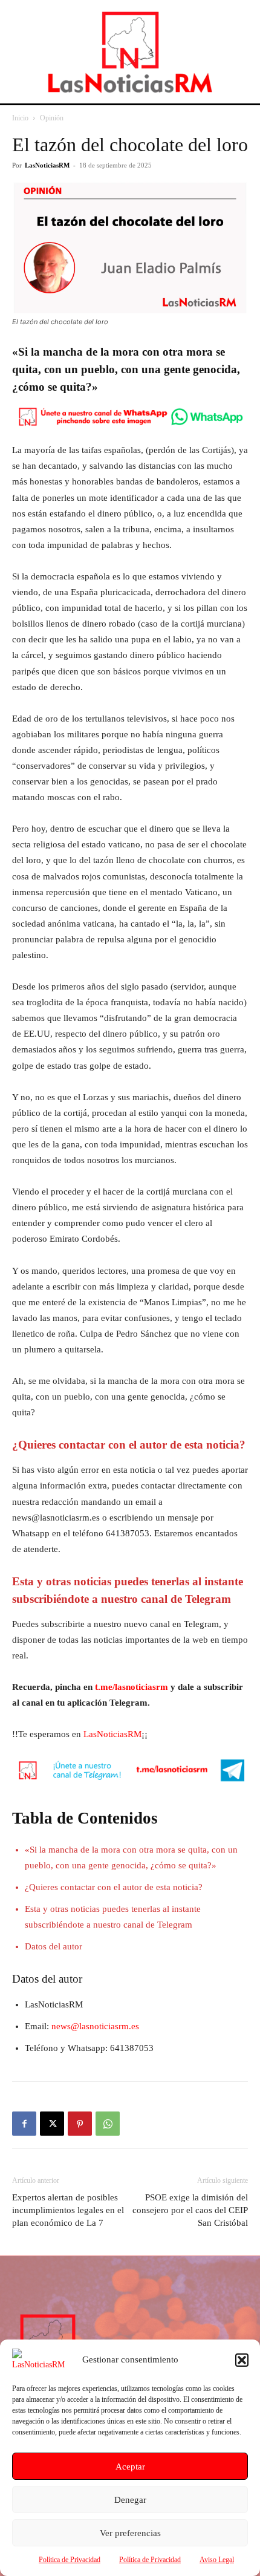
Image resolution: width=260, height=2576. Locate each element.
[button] (242, 2360)
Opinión (52, 118)
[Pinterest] (80, 2124)
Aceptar (130, 2467)
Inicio (20, 118)
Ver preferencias (130, 2533)
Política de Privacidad (70, 2560)
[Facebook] (24, 2124)
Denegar (130, 2500)
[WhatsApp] (108, 2124)
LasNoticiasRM (47, 165)
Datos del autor (54, 1946)
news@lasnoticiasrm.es (95, 2026)
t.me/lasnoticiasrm (132, 1687)
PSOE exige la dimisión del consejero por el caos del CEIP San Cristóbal (190, 2210)
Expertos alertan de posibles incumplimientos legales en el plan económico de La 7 (68, 2210)
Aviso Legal (217, 2560)
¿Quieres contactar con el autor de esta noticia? (114, 1887)
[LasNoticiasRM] (130, 52)
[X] (52, 2124)
